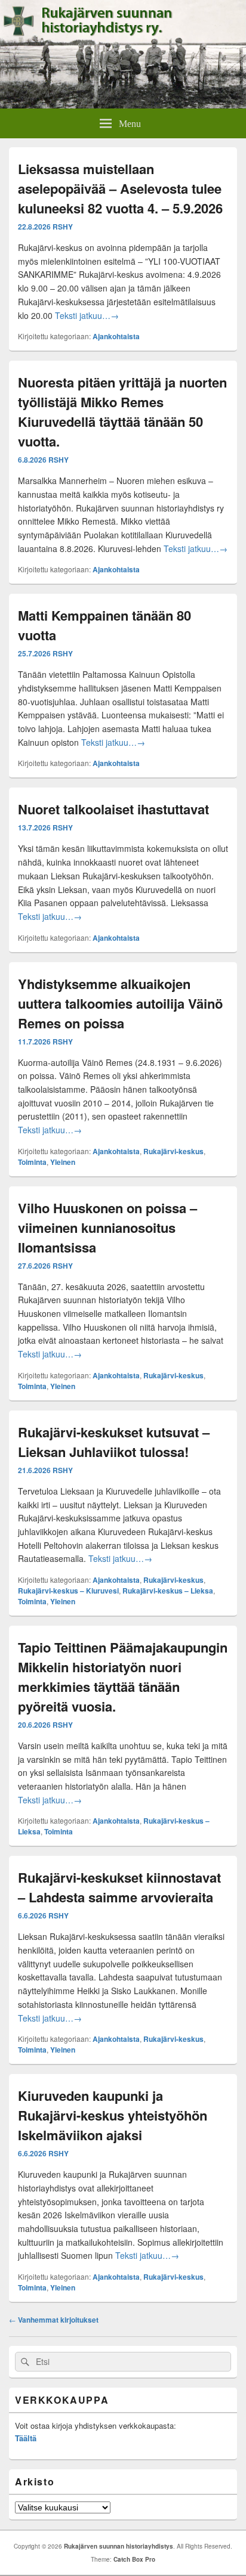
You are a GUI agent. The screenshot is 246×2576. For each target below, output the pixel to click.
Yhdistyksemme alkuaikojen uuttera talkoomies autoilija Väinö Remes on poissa (120, 1003)
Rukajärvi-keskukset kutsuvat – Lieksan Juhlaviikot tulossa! (114, 1442)
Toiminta (32, 1162)
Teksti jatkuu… (87, 315)
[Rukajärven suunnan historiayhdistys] (123, 105)
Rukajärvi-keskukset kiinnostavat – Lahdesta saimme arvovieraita (119, 1887)
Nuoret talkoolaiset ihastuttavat (113, 809)
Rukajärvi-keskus (173, 1151)
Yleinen (63, 1162)
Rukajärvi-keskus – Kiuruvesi (68, 1591)
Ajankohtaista (116, 336)
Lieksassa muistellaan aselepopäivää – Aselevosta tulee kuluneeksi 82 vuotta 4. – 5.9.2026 (120, 188)
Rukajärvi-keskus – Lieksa (168, 1591)
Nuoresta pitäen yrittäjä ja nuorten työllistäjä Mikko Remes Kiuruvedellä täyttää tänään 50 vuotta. (122, 412)
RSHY (63, 227)
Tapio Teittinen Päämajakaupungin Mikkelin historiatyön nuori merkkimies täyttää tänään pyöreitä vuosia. (123, 1677)
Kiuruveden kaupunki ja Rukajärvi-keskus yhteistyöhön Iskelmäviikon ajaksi (113, 2115)
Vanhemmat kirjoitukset (54, 2320)
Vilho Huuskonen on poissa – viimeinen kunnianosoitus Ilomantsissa (107, 1227)
